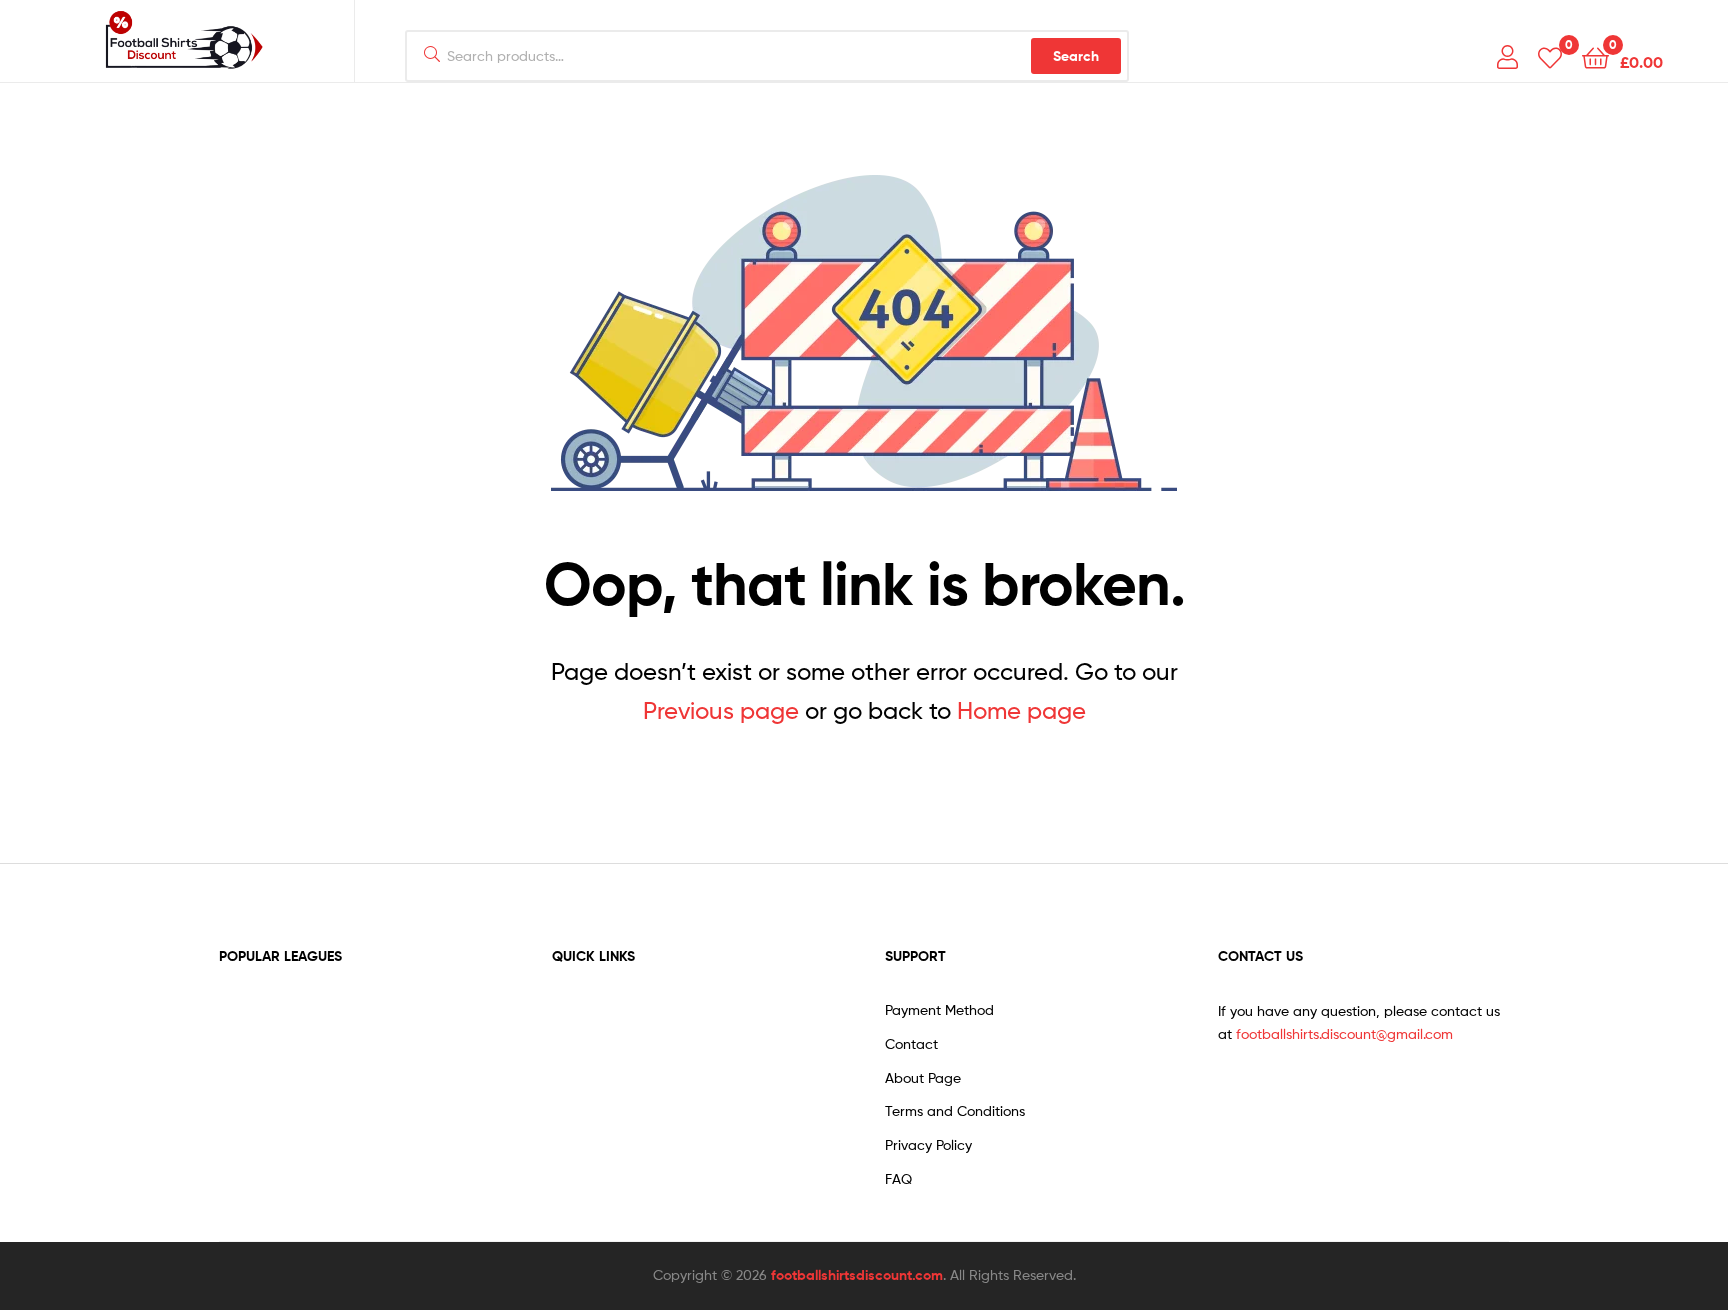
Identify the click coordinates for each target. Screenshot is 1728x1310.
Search (1076, 56)
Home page (1021, 710)
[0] (1550, 56)
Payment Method (939, 1009)
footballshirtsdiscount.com (857, 1275)
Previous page (721, 710)
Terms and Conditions (955, 1110)
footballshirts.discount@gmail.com (1344, 1033)
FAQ (898, 1178)
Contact (911, 1043)
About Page (923, 1077)
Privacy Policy (928, 1144)
